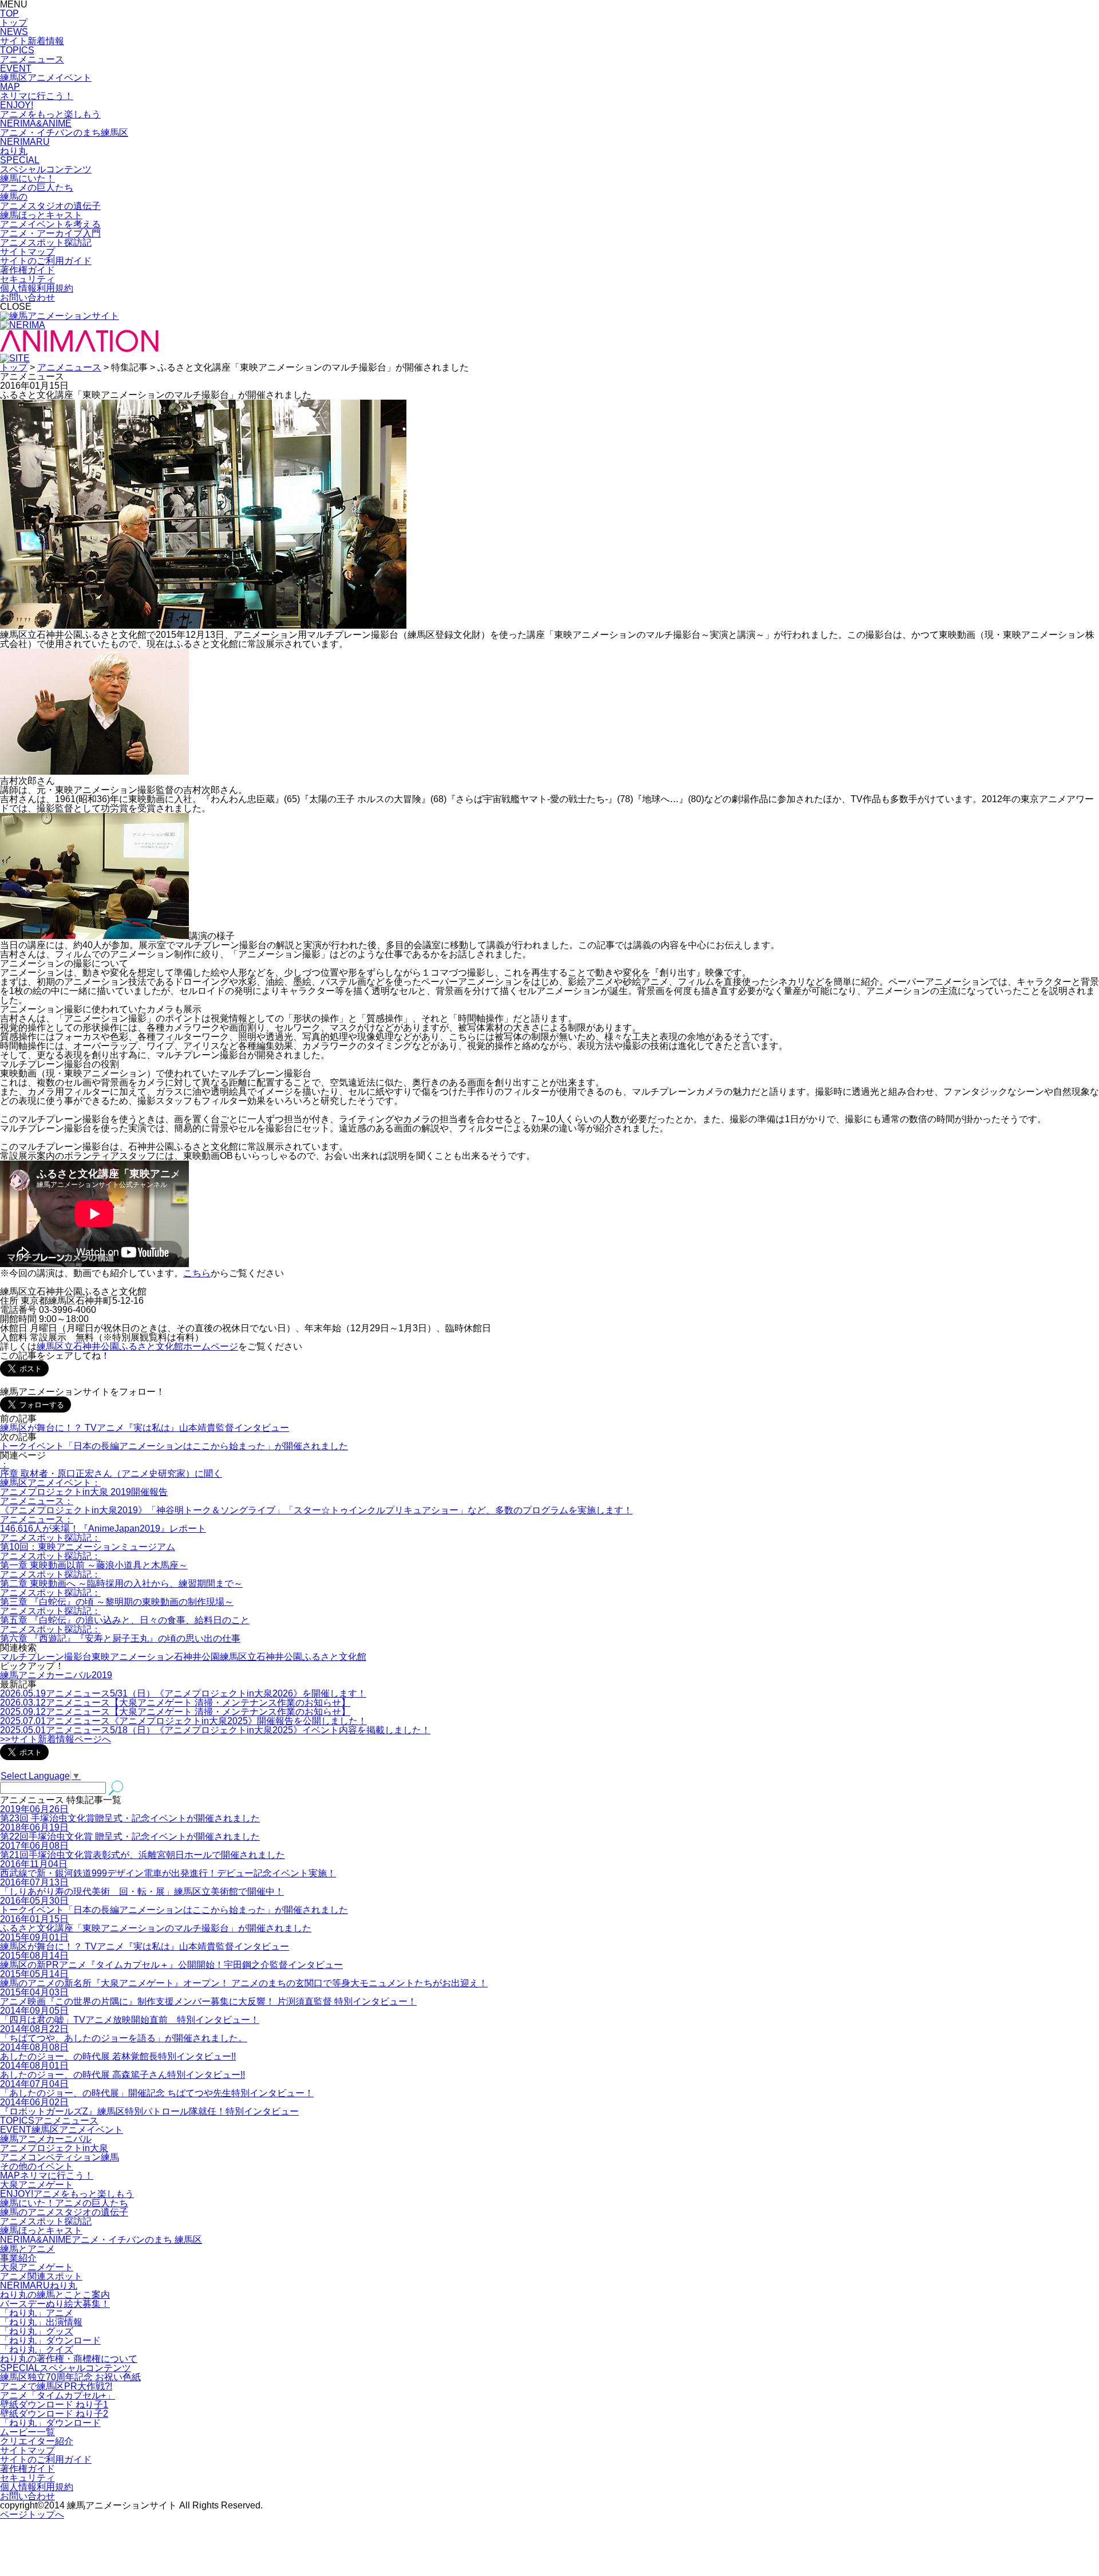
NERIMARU (39, 2285)
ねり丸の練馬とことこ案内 (55, 2295)
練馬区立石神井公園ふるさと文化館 (293, 1657)
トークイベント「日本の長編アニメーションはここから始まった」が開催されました (174, 1446)
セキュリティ (27, 279)
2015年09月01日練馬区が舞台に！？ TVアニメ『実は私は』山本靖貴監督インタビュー (145, 1942)
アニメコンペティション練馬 (60, 2157)
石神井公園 (197, 1657)
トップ (14, 367)
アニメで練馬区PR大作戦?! (56, 2386)
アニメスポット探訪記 (46, 2221)
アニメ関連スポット (41, 2276)
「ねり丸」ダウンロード (50, 2340)
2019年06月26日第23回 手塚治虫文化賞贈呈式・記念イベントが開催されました (130, 1814)
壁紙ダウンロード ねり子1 (54, 2405)
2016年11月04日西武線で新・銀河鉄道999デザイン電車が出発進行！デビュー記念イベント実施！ (168, 1869)
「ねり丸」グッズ (37, 2331)
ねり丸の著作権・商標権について (69, 2359)
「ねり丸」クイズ (37, 2350)
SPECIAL (66, 2368)
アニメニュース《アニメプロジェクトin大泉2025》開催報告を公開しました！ (183, 1721)
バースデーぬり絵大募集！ (55, 2304)
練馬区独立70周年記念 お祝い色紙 (70, 2377)
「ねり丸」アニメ (37, 2313)
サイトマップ (27, 252)
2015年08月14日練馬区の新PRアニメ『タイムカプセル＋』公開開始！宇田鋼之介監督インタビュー (171, 1960)
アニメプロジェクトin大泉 (54, 2148)
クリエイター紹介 (37, 2441)
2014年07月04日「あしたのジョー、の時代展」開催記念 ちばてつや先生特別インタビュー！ (157, 2088)
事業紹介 (18, 2258)
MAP (47, 2175)
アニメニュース (69, 367)
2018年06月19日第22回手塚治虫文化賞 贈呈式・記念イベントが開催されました (130, 1832)
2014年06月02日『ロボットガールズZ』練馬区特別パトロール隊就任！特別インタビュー (149, 2107)
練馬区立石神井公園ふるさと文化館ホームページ (137, 1346)
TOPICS (49, 2121)
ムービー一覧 (27, 2432)
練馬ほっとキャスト (41, 2230)
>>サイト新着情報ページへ (56, 1739)
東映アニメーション (133, 1657)
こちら (197, 1273)
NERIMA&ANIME (101, 2240)
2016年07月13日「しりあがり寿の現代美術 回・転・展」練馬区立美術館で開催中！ (142, 1887)
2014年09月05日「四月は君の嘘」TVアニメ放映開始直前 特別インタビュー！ (130, 2015)
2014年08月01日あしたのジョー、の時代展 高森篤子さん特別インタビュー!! (122, 2070)
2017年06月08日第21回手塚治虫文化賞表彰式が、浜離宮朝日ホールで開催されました (143, 1850)
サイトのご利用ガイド (46, 261)
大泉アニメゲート (37, 2185)
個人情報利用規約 (37, 288)
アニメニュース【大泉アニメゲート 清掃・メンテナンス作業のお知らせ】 (175, 1703)
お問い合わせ (27, 297)
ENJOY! (67, 2194)
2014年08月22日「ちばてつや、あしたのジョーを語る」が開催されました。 (124, 2033)
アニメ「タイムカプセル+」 (58, 2395)
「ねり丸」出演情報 (41, 2322)
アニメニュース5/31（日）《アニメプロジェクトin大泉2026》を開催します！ (183, 1693)
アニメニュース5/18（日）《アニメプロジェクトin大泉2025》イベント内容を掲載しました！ (215, 1730)
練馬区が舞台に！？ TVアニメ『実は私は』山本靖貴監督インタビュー (145, 1428)
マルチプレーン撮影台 (46, 1657)
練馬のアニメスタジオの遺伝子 (64, 2212)
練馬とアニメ (27, 2249)
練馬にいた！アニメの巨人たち (64, 2203)
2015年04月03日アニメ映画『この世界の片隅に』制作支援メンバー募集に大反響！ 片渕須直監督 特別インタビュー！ (208, 1997)
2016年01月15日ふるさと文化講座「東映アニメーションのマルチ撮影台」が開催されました (156, 1924)
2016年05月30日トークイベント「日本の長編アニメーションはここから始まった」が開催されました (174, 1905)
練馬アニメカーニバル (46, 2139)
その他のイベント (37, 2166)
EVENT (62, 2130)
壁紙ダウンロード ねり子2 (54, 2414)
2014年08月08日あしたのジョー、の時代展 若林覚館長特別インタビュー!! (118, 2052)
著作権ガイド (27, 270)
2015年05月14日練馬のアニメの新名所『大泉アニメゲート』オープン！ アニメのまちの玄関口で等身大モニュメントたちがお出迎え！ (244, 1979)
